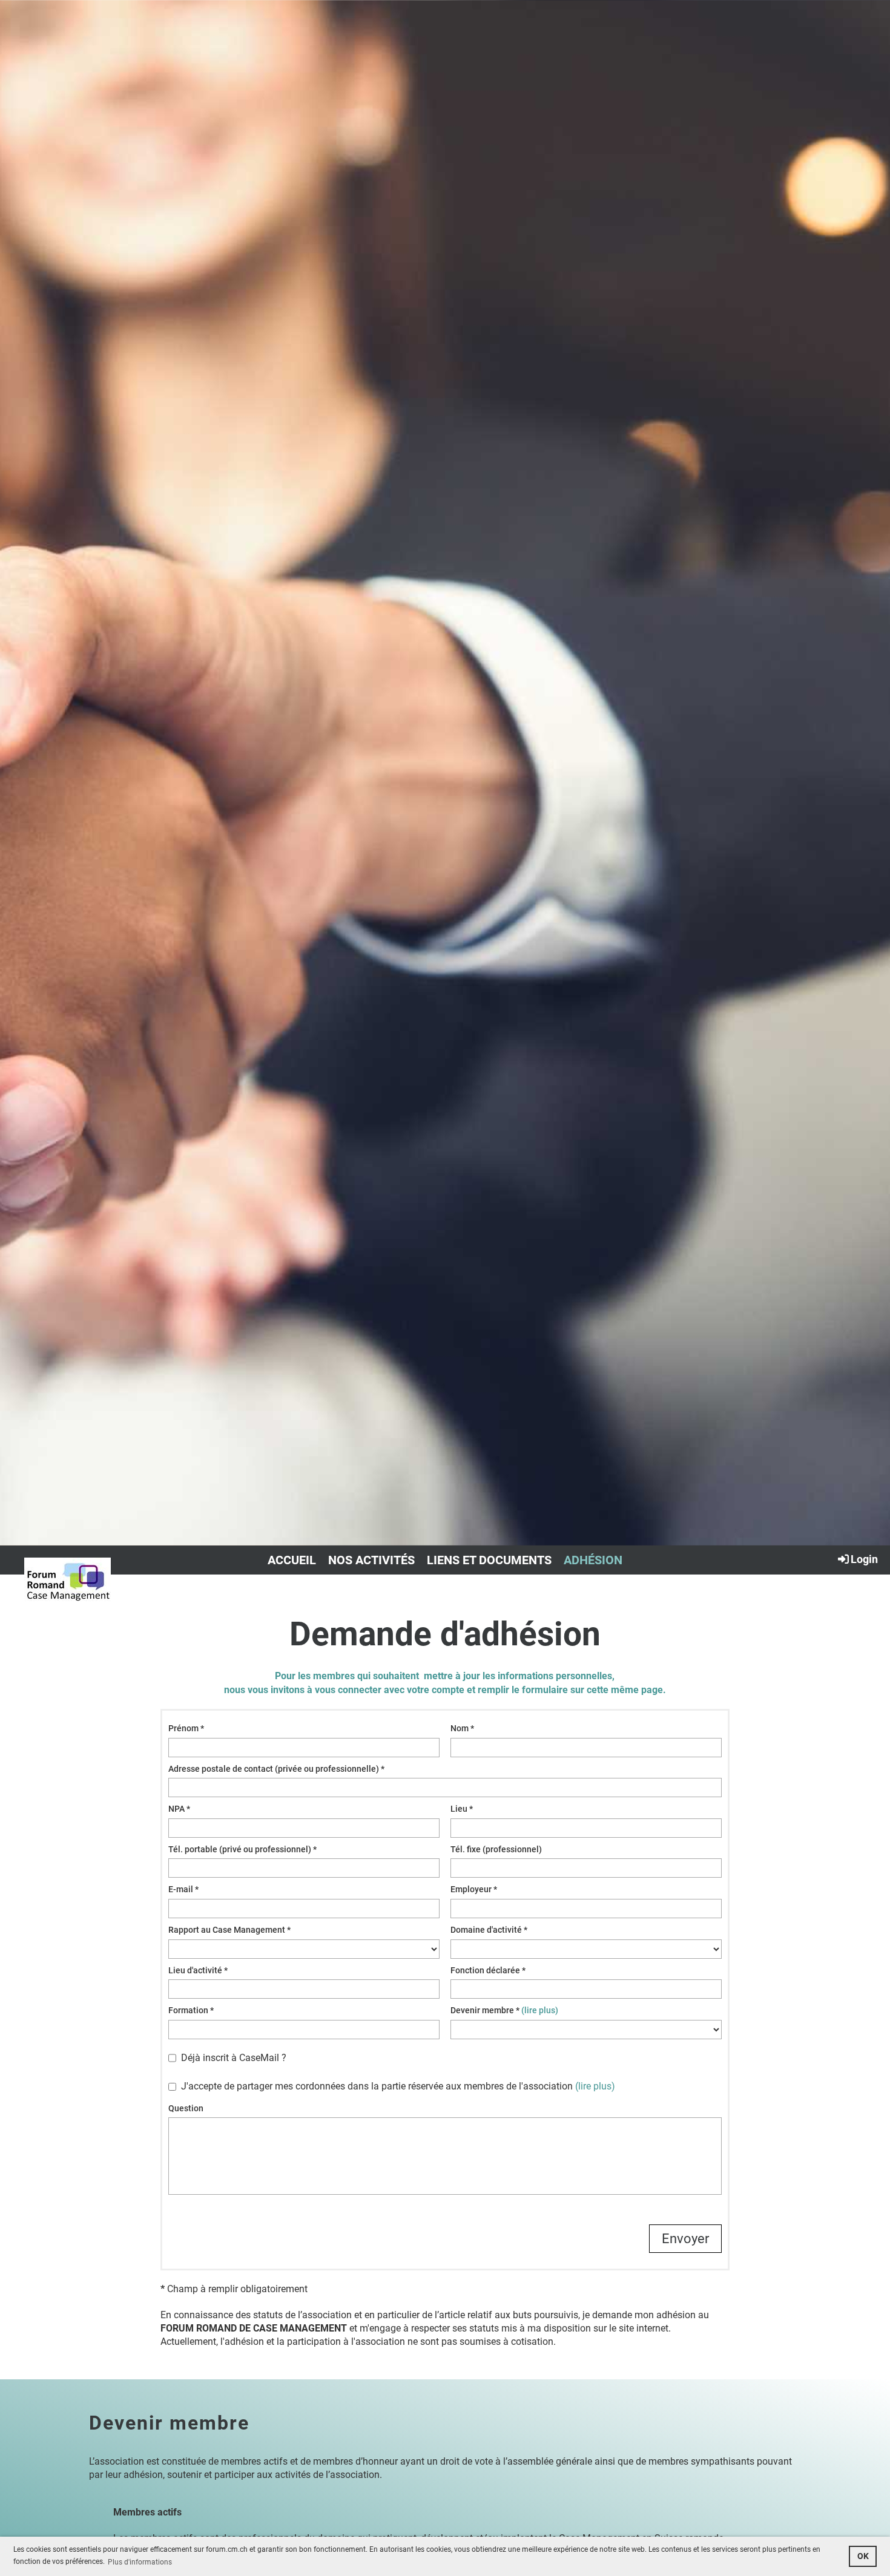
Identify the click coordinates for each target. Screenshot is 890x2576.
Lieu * (462, 1809)
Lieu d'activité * (198, 1970)
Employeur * (474, 1889)
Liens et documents (489, 1560)
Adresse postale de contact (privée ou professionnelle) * (276, 1769)
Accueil (292, 1560)
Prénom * (186, 1728)
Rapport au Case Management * (229, 1930)
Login (864, 1559)
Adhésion (593, 1560)
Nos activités (371, 1560)
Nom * (462, 1728)
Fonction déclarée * (488, 1970)
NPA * (179, 1809)
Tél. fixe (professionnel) (496, 1849)
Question (186, 2108)
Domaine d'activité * (489, 1930)
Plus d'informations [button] (140, 2562)
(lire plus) (540, 2010)
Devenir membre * (504, 2010)
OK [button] (863, 2556)
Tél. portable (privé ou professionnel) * (242, 1849)
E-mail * (183, 1889)
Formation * (191, 2010)
